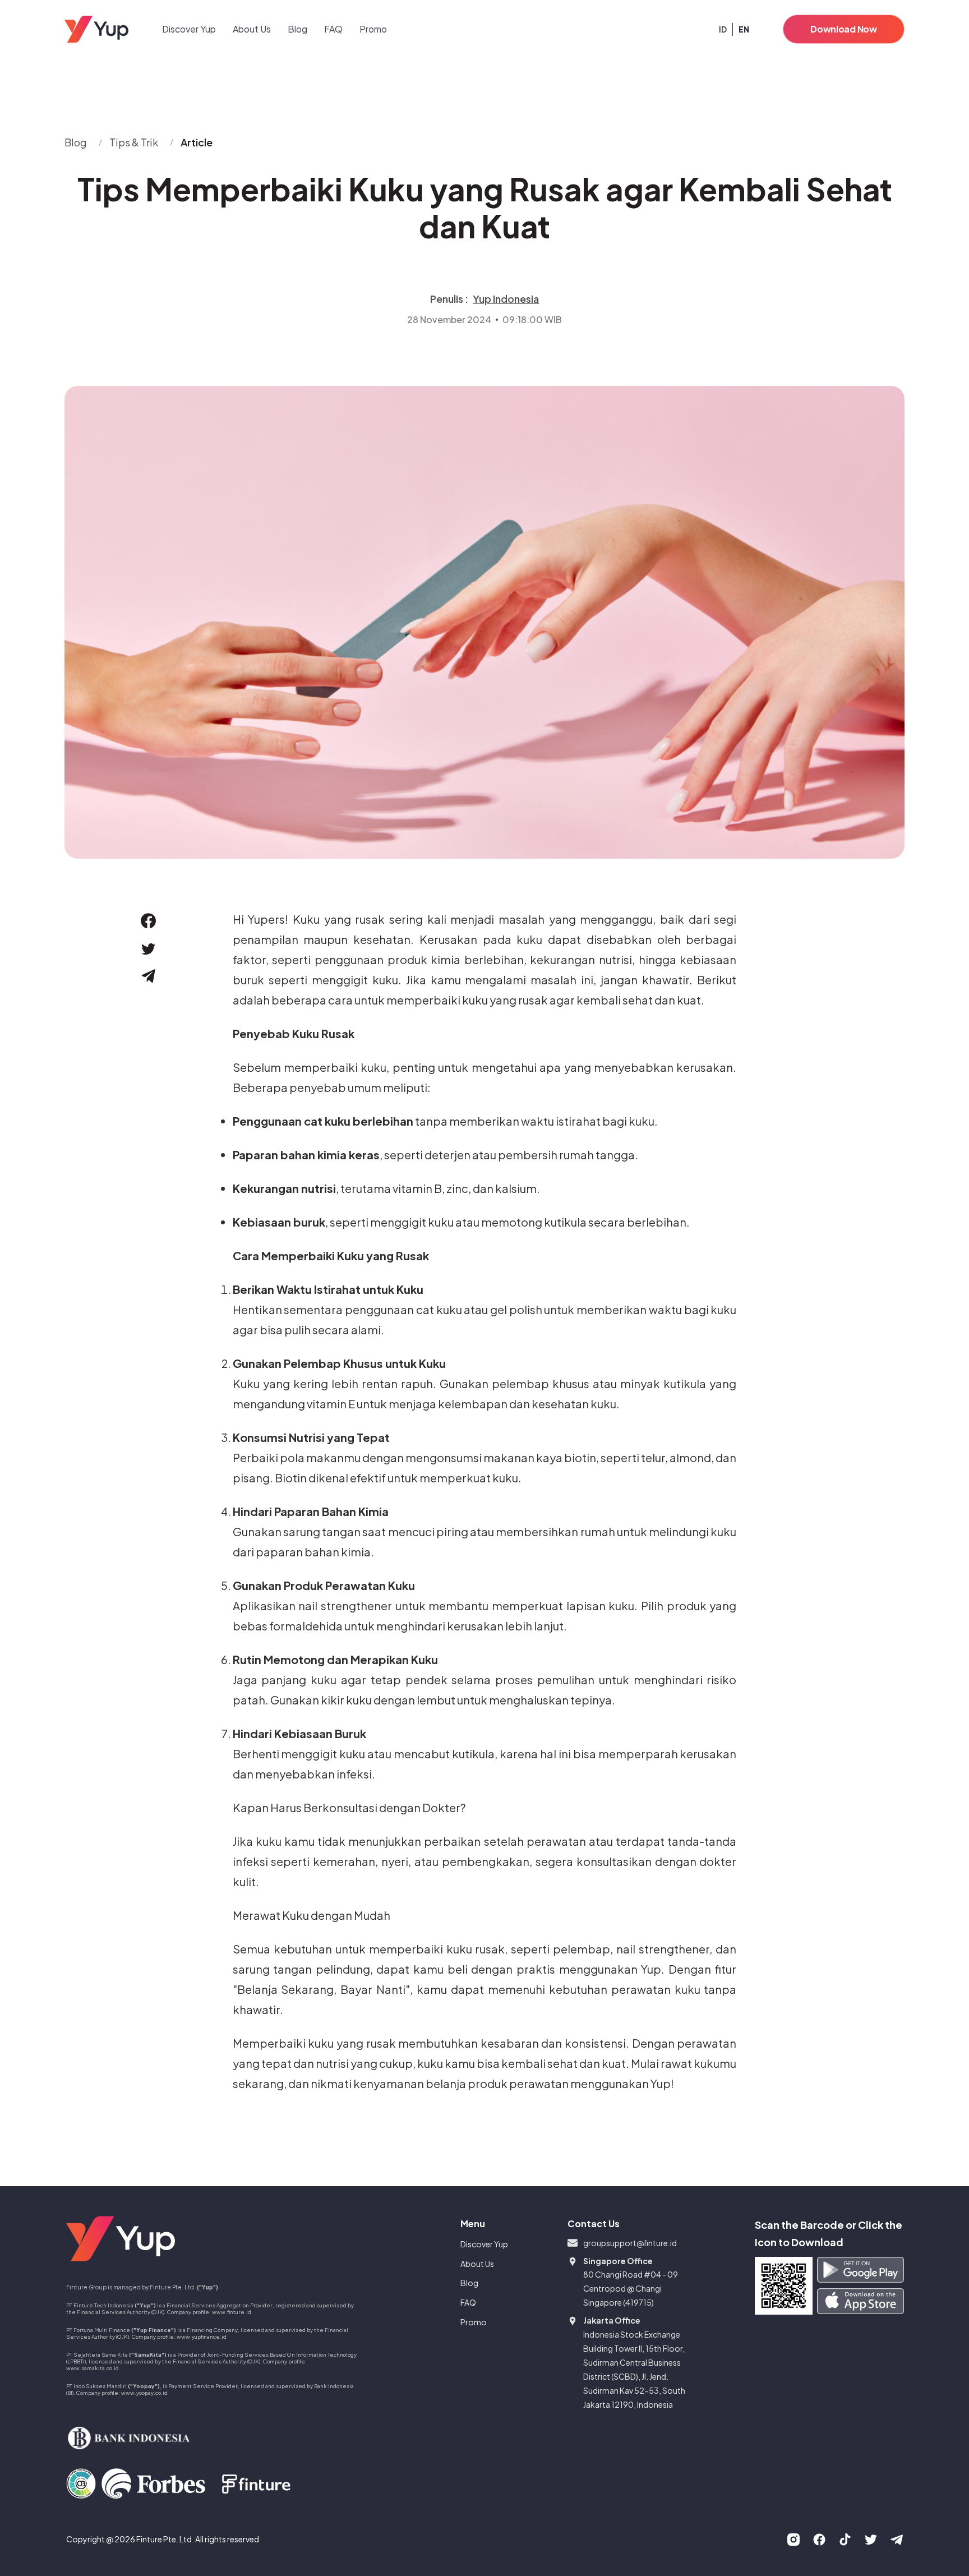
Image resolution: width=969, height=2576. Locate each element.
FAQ (333, 29)
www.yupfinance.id (202, 2337)
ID (723, 29)
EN (744, 29)
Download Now (843, 29)
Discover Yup (189, 29)
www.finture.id (232, 2312)
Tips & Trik (134, 142)
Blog (297, 29)
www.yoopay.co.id (144, 2393)
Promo (373, 29)
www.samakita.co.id (93, 2368)
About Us (252, 29)
